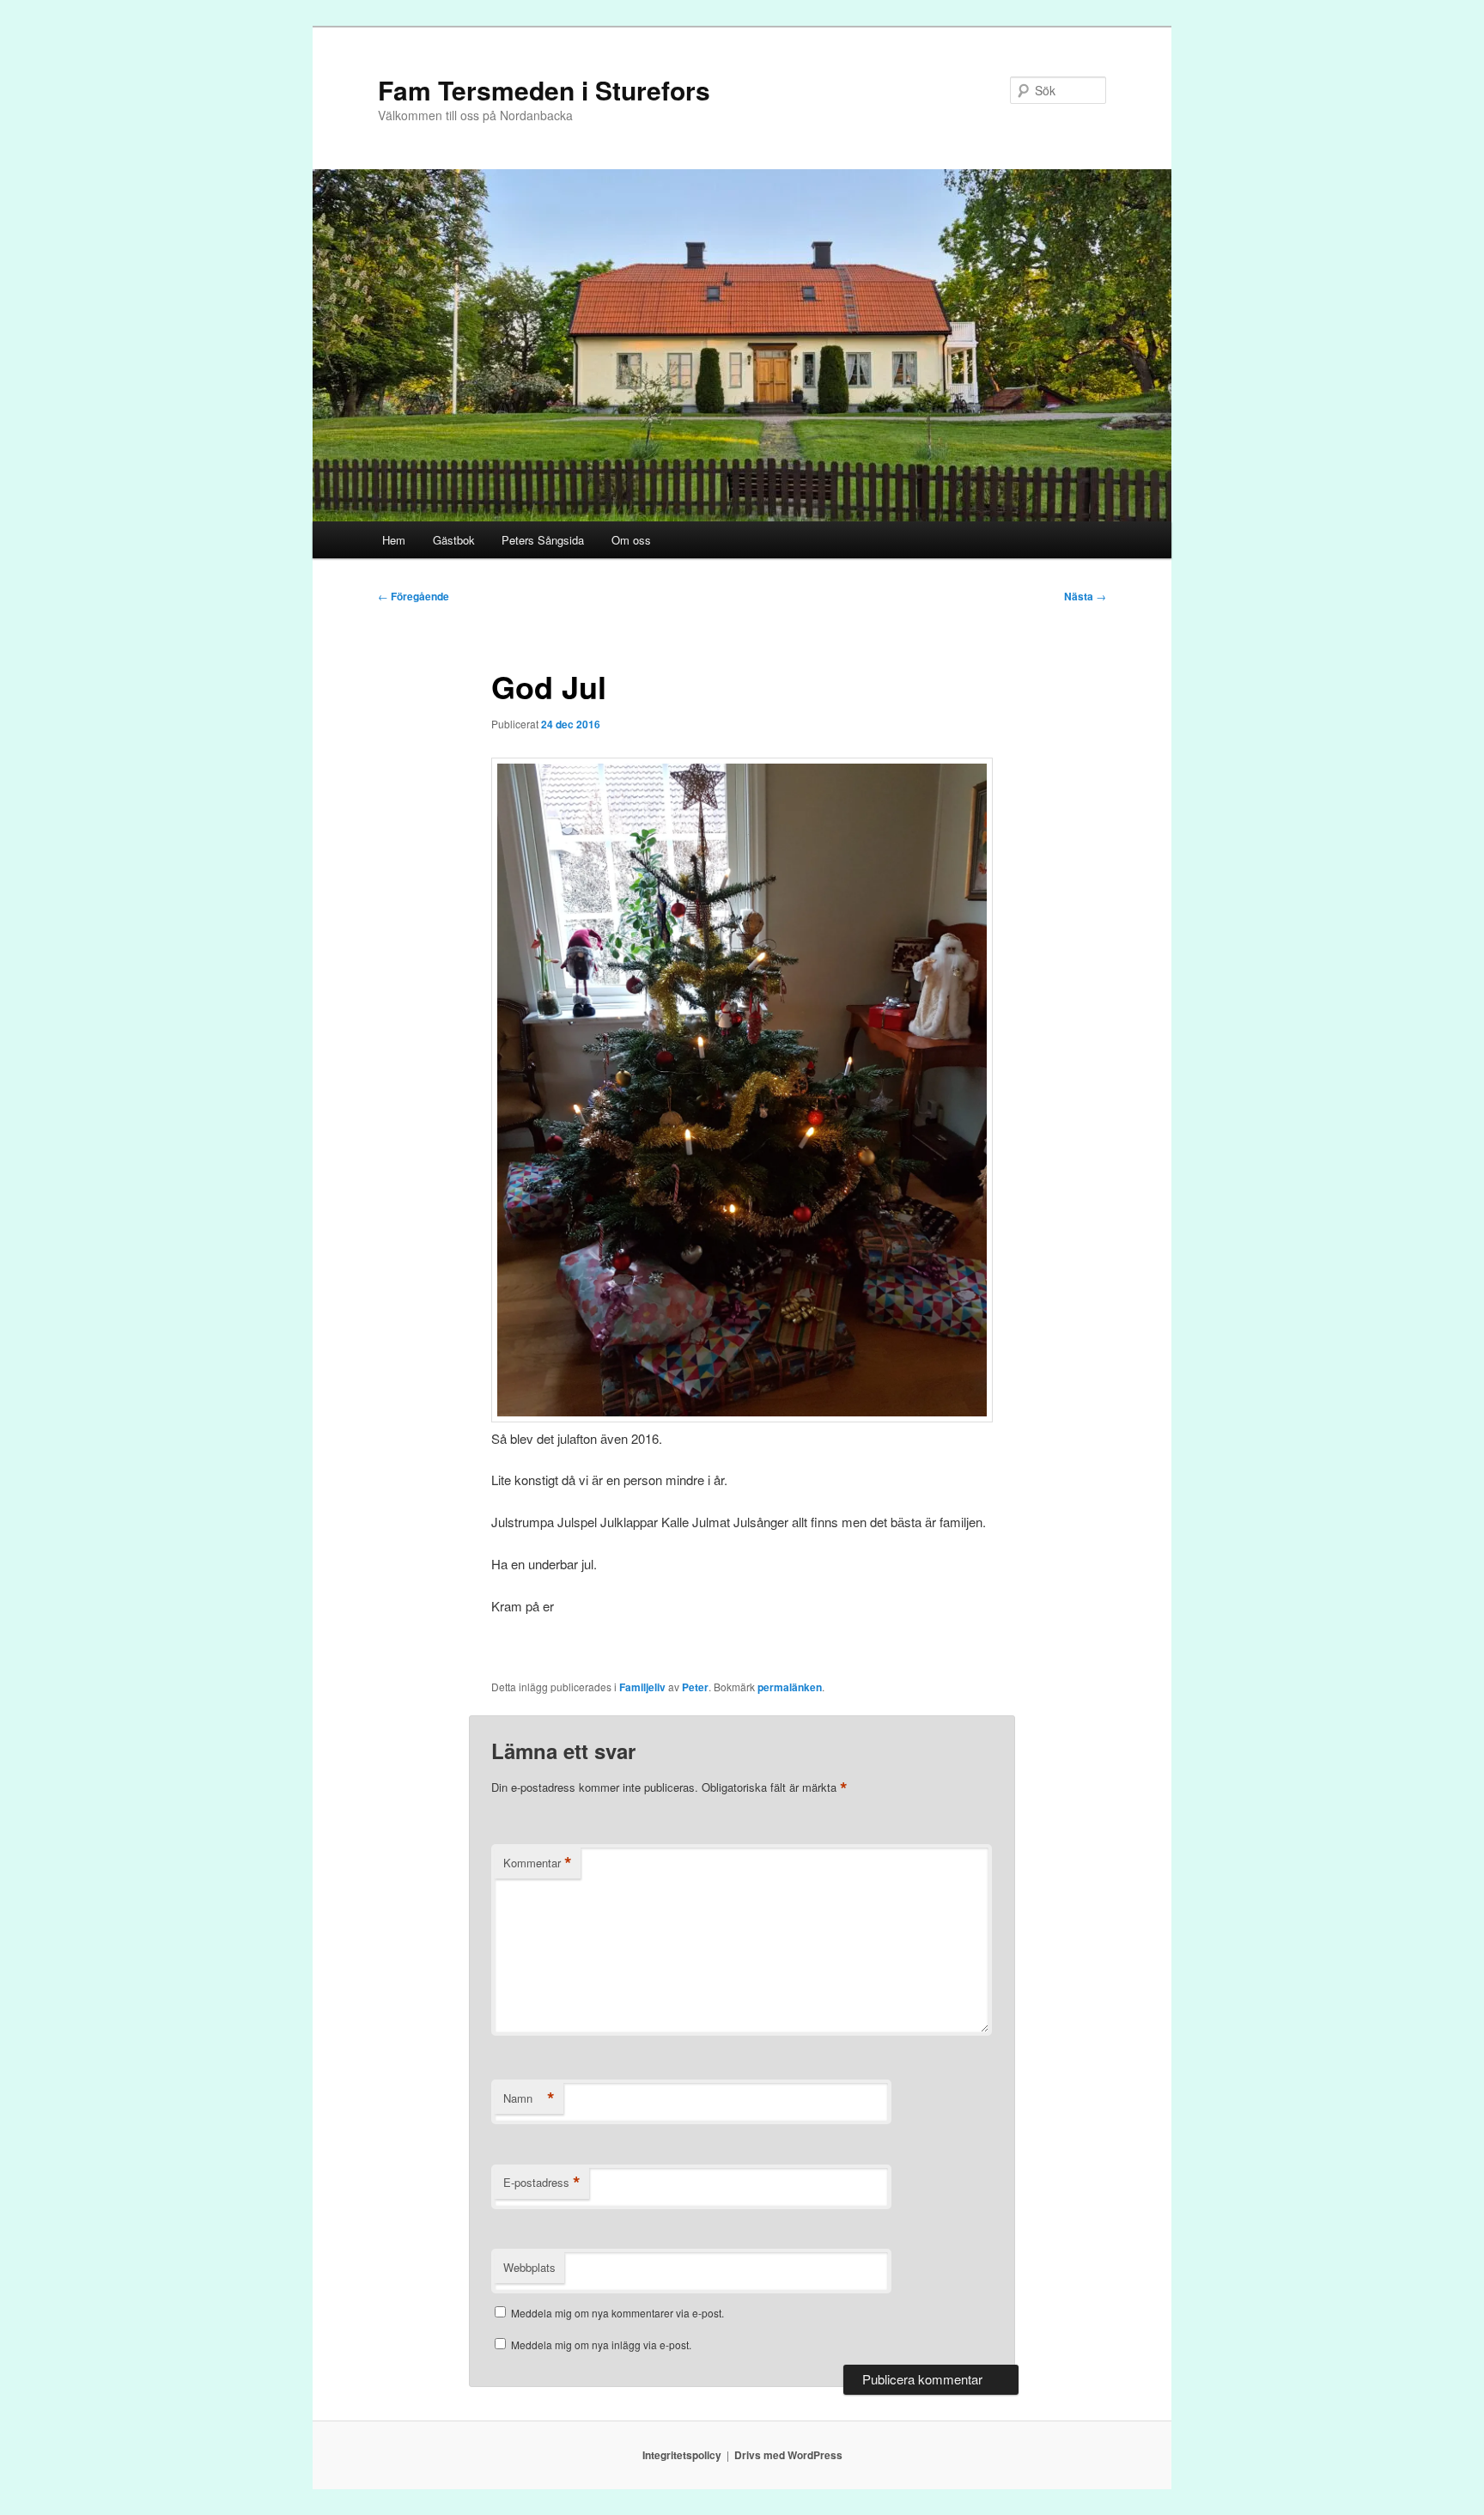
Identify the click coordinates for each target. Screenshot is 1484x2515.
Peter (695, 1687)
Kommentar (538, 1863)
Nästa (1085, 596)
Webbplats (529, 2267)
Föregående (414, 596)
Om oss (631, 540)
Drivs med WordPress (788, 2455)
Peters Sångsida (543, 540)
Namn (529, 2098)
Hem (394, 540)
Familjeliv (642, 1687)
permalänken (790, 1687)
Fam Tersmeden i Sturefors (544, 90)
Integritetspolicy (682, 2455)
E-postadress (542, 2183)
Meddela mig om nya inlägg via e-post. (601, 2344)
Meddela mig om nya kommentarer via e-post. (617, 2313)
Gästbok (454, 540)
